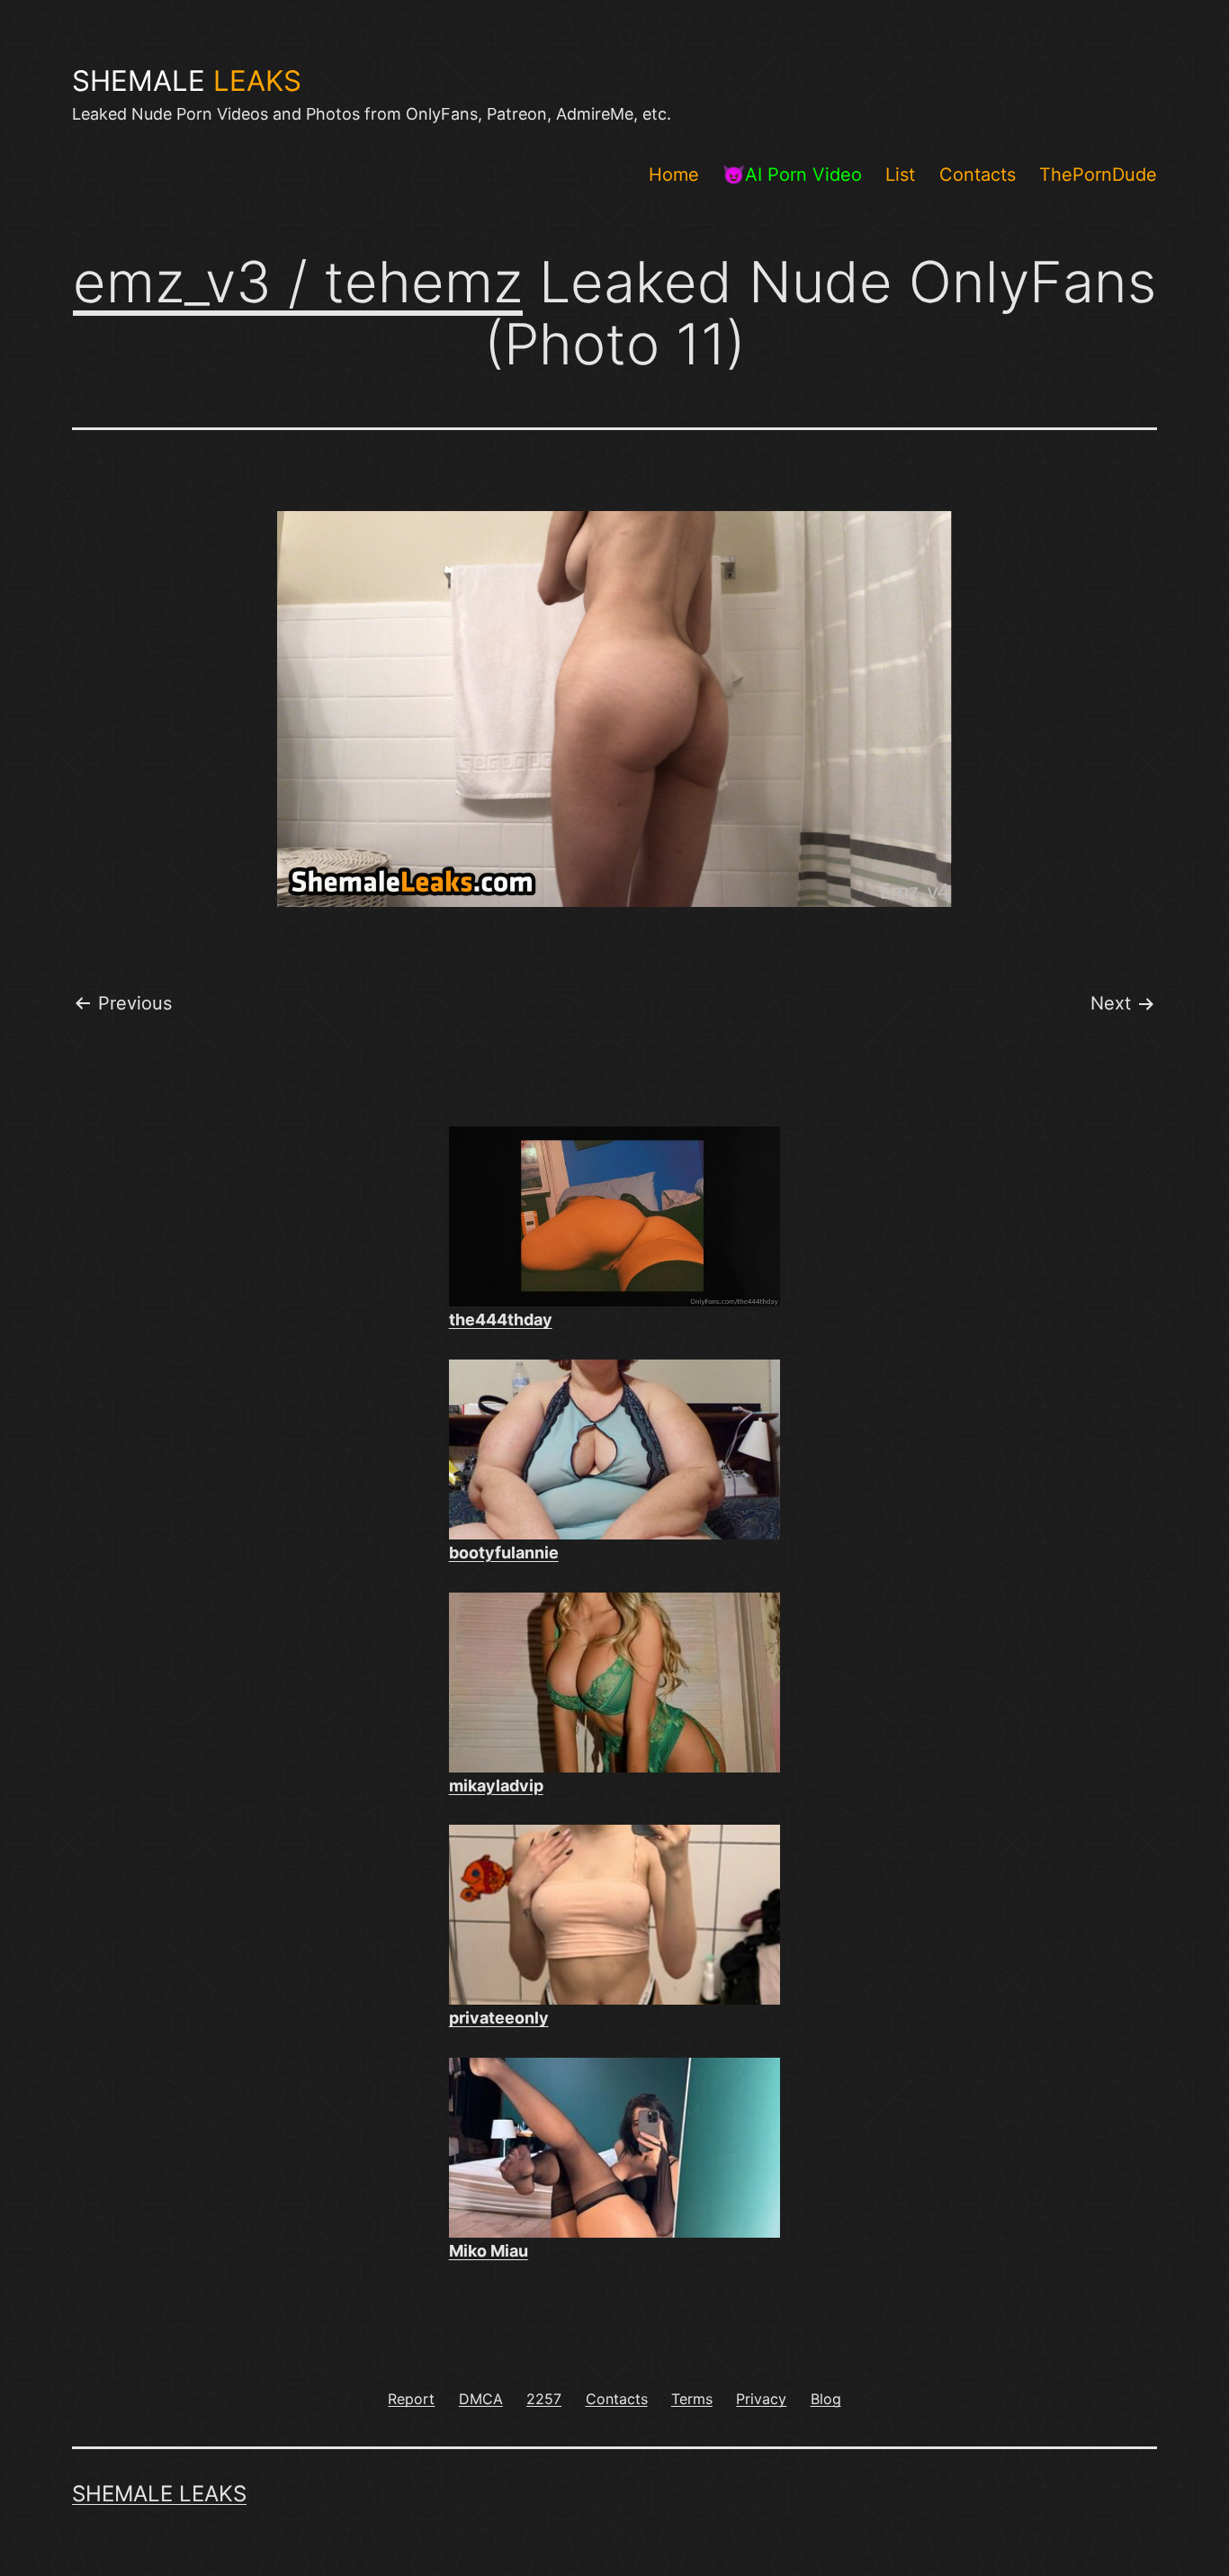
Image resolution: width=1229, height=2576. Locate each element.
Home (674, 175)
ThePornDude (1098, 175)
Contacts (978, 175)
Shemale (187, 81)
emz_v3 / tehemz (298, 282)
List (900, 175)
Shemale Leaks (159, 2494)
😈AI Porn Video (792, 175)
